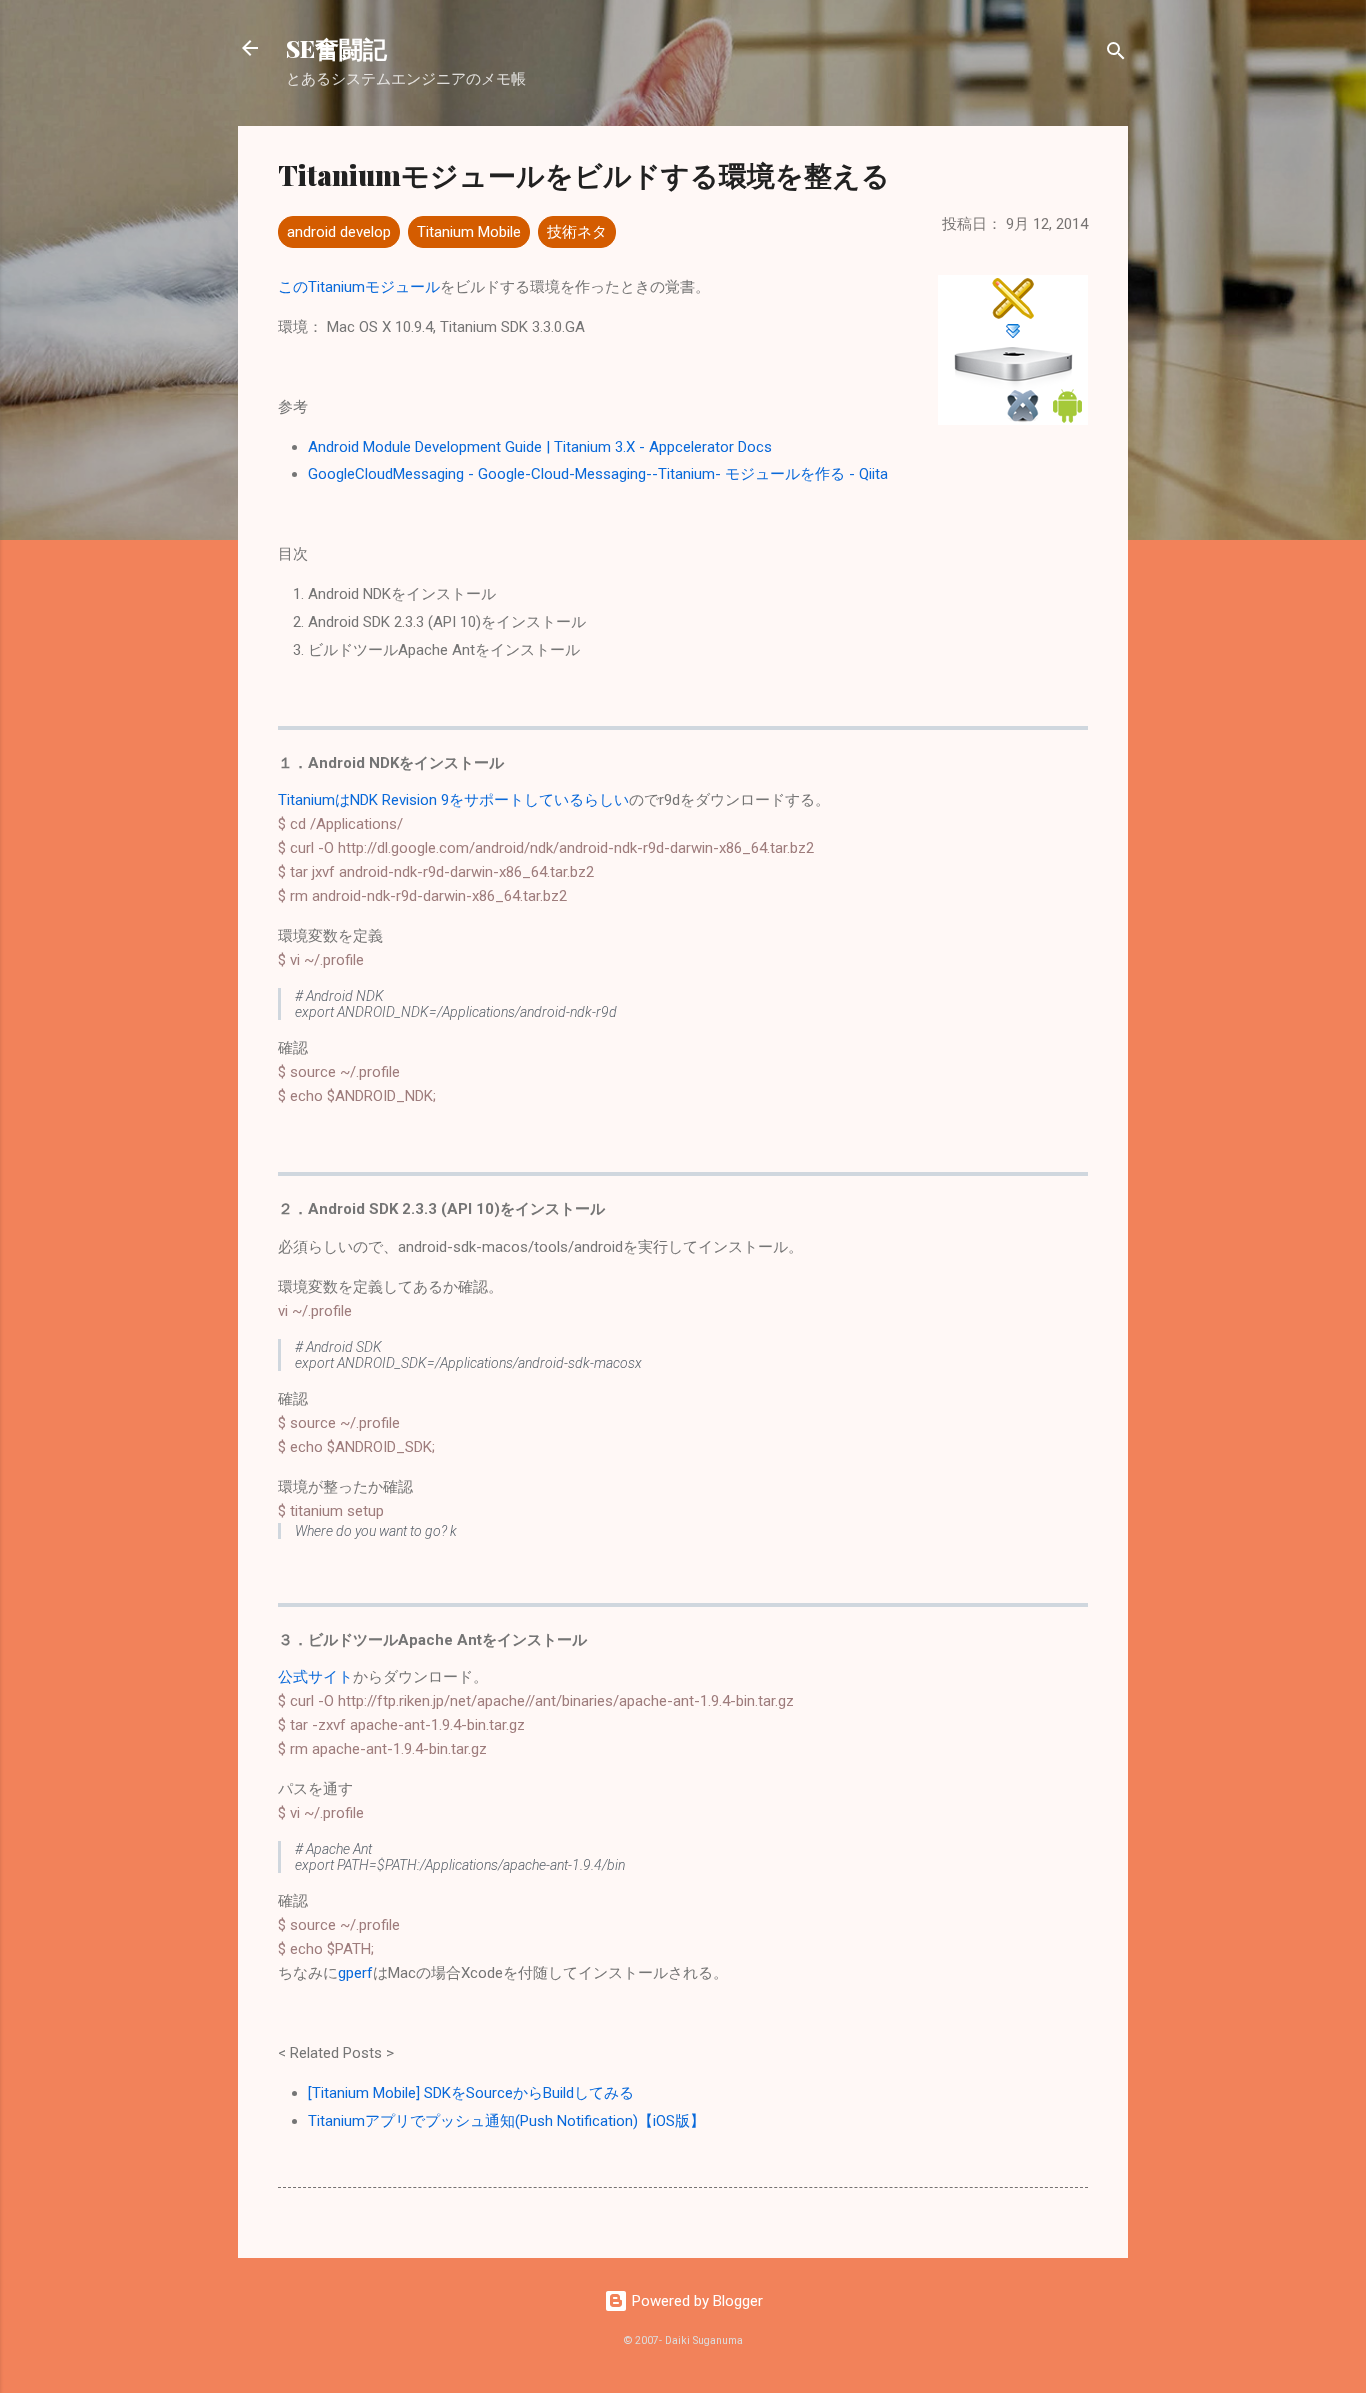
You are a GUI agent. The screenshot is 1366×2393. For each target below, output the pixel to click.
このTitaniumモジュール (359, 287)
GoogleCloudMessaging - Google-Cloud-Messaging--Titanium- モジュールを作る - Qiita (598, 474)
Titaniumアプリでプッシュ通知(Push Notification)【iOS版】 (506, 2121)
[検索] (1116, 54)
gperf (355, 1973)
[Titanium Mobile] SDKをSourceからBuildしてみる (471, 2093)
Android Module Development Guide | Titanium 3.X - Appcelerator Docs (540, 447)
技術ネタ (577, 232)
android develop (339, 232)
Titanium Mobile (469, 232)
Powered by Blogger (695, 2301)
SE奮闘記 (336, 48)
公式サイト (315, 1677)
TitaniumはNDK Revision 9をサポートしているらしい (453, 800)
